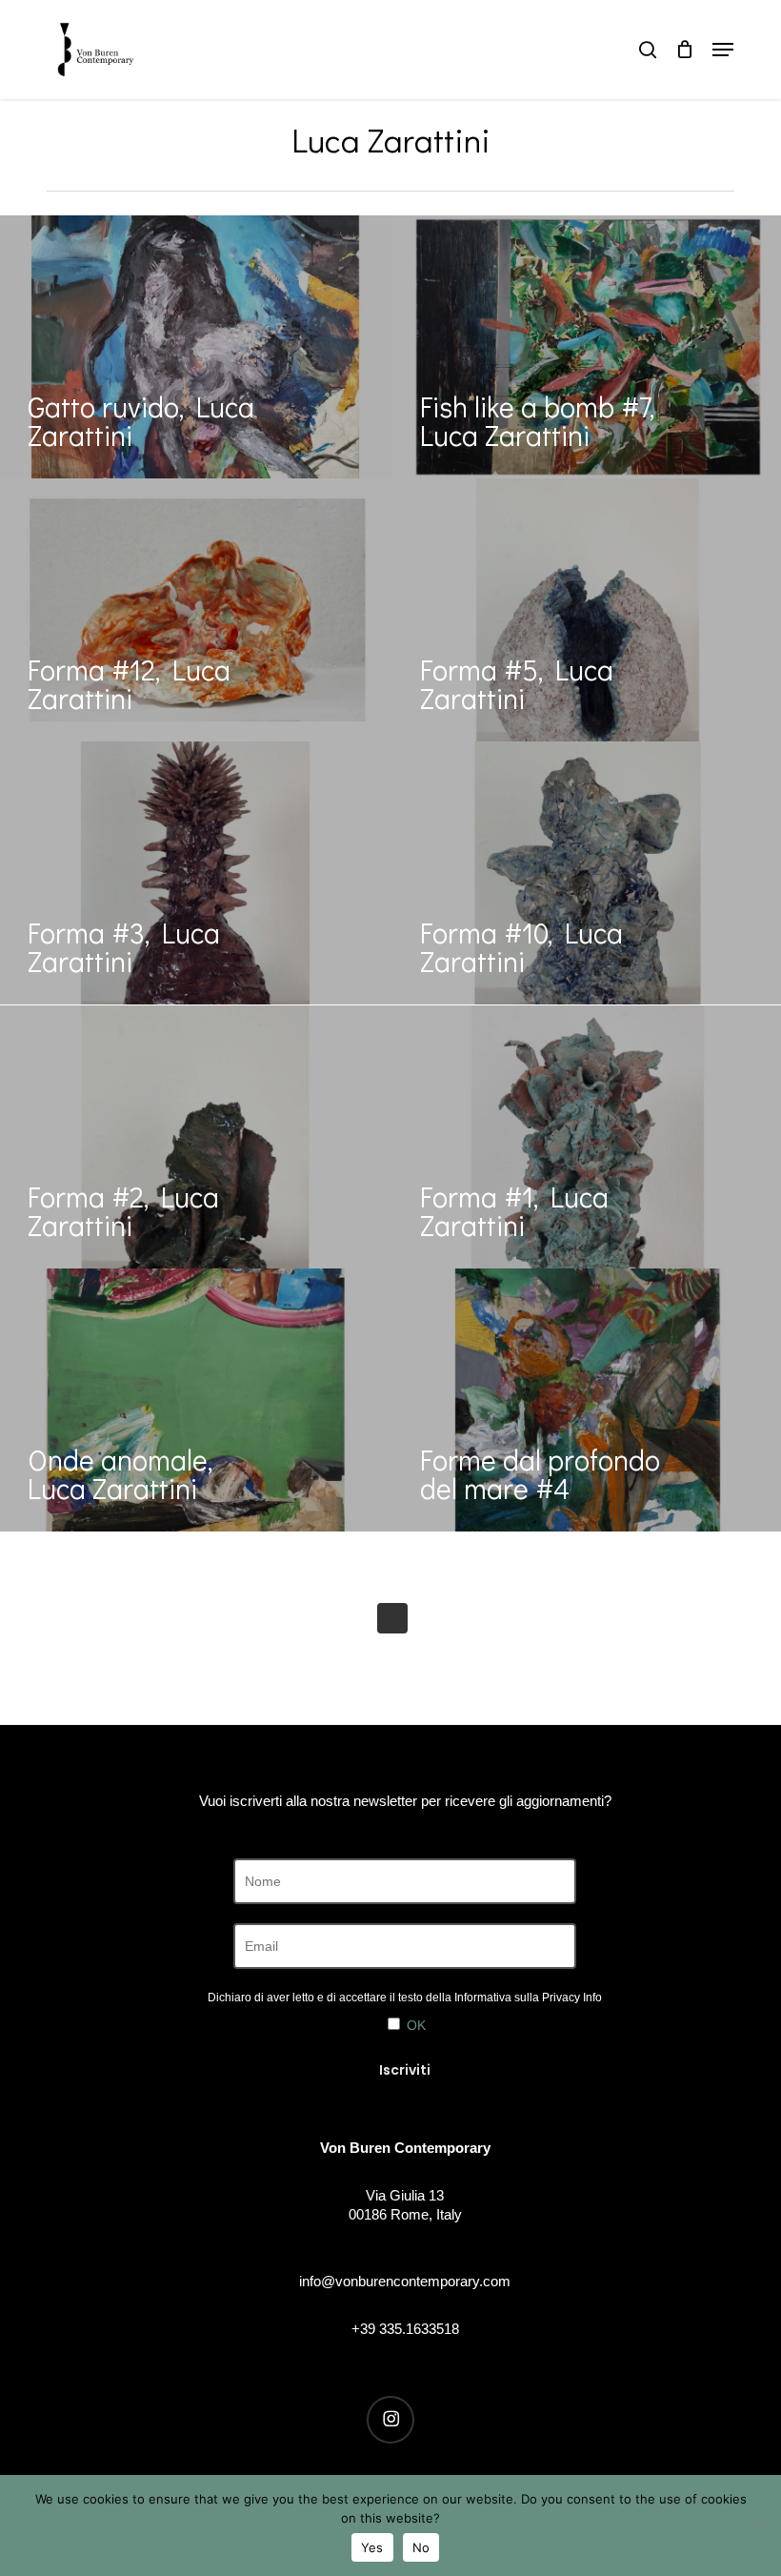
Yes (372, 2547)
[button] (723, 50)
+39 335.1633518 (405, 2329)
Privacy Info (572, 1998)
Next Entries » (392, 1618)
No (421, 2547)
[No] (757, 2525)
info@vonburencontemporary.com (405, 2281)
